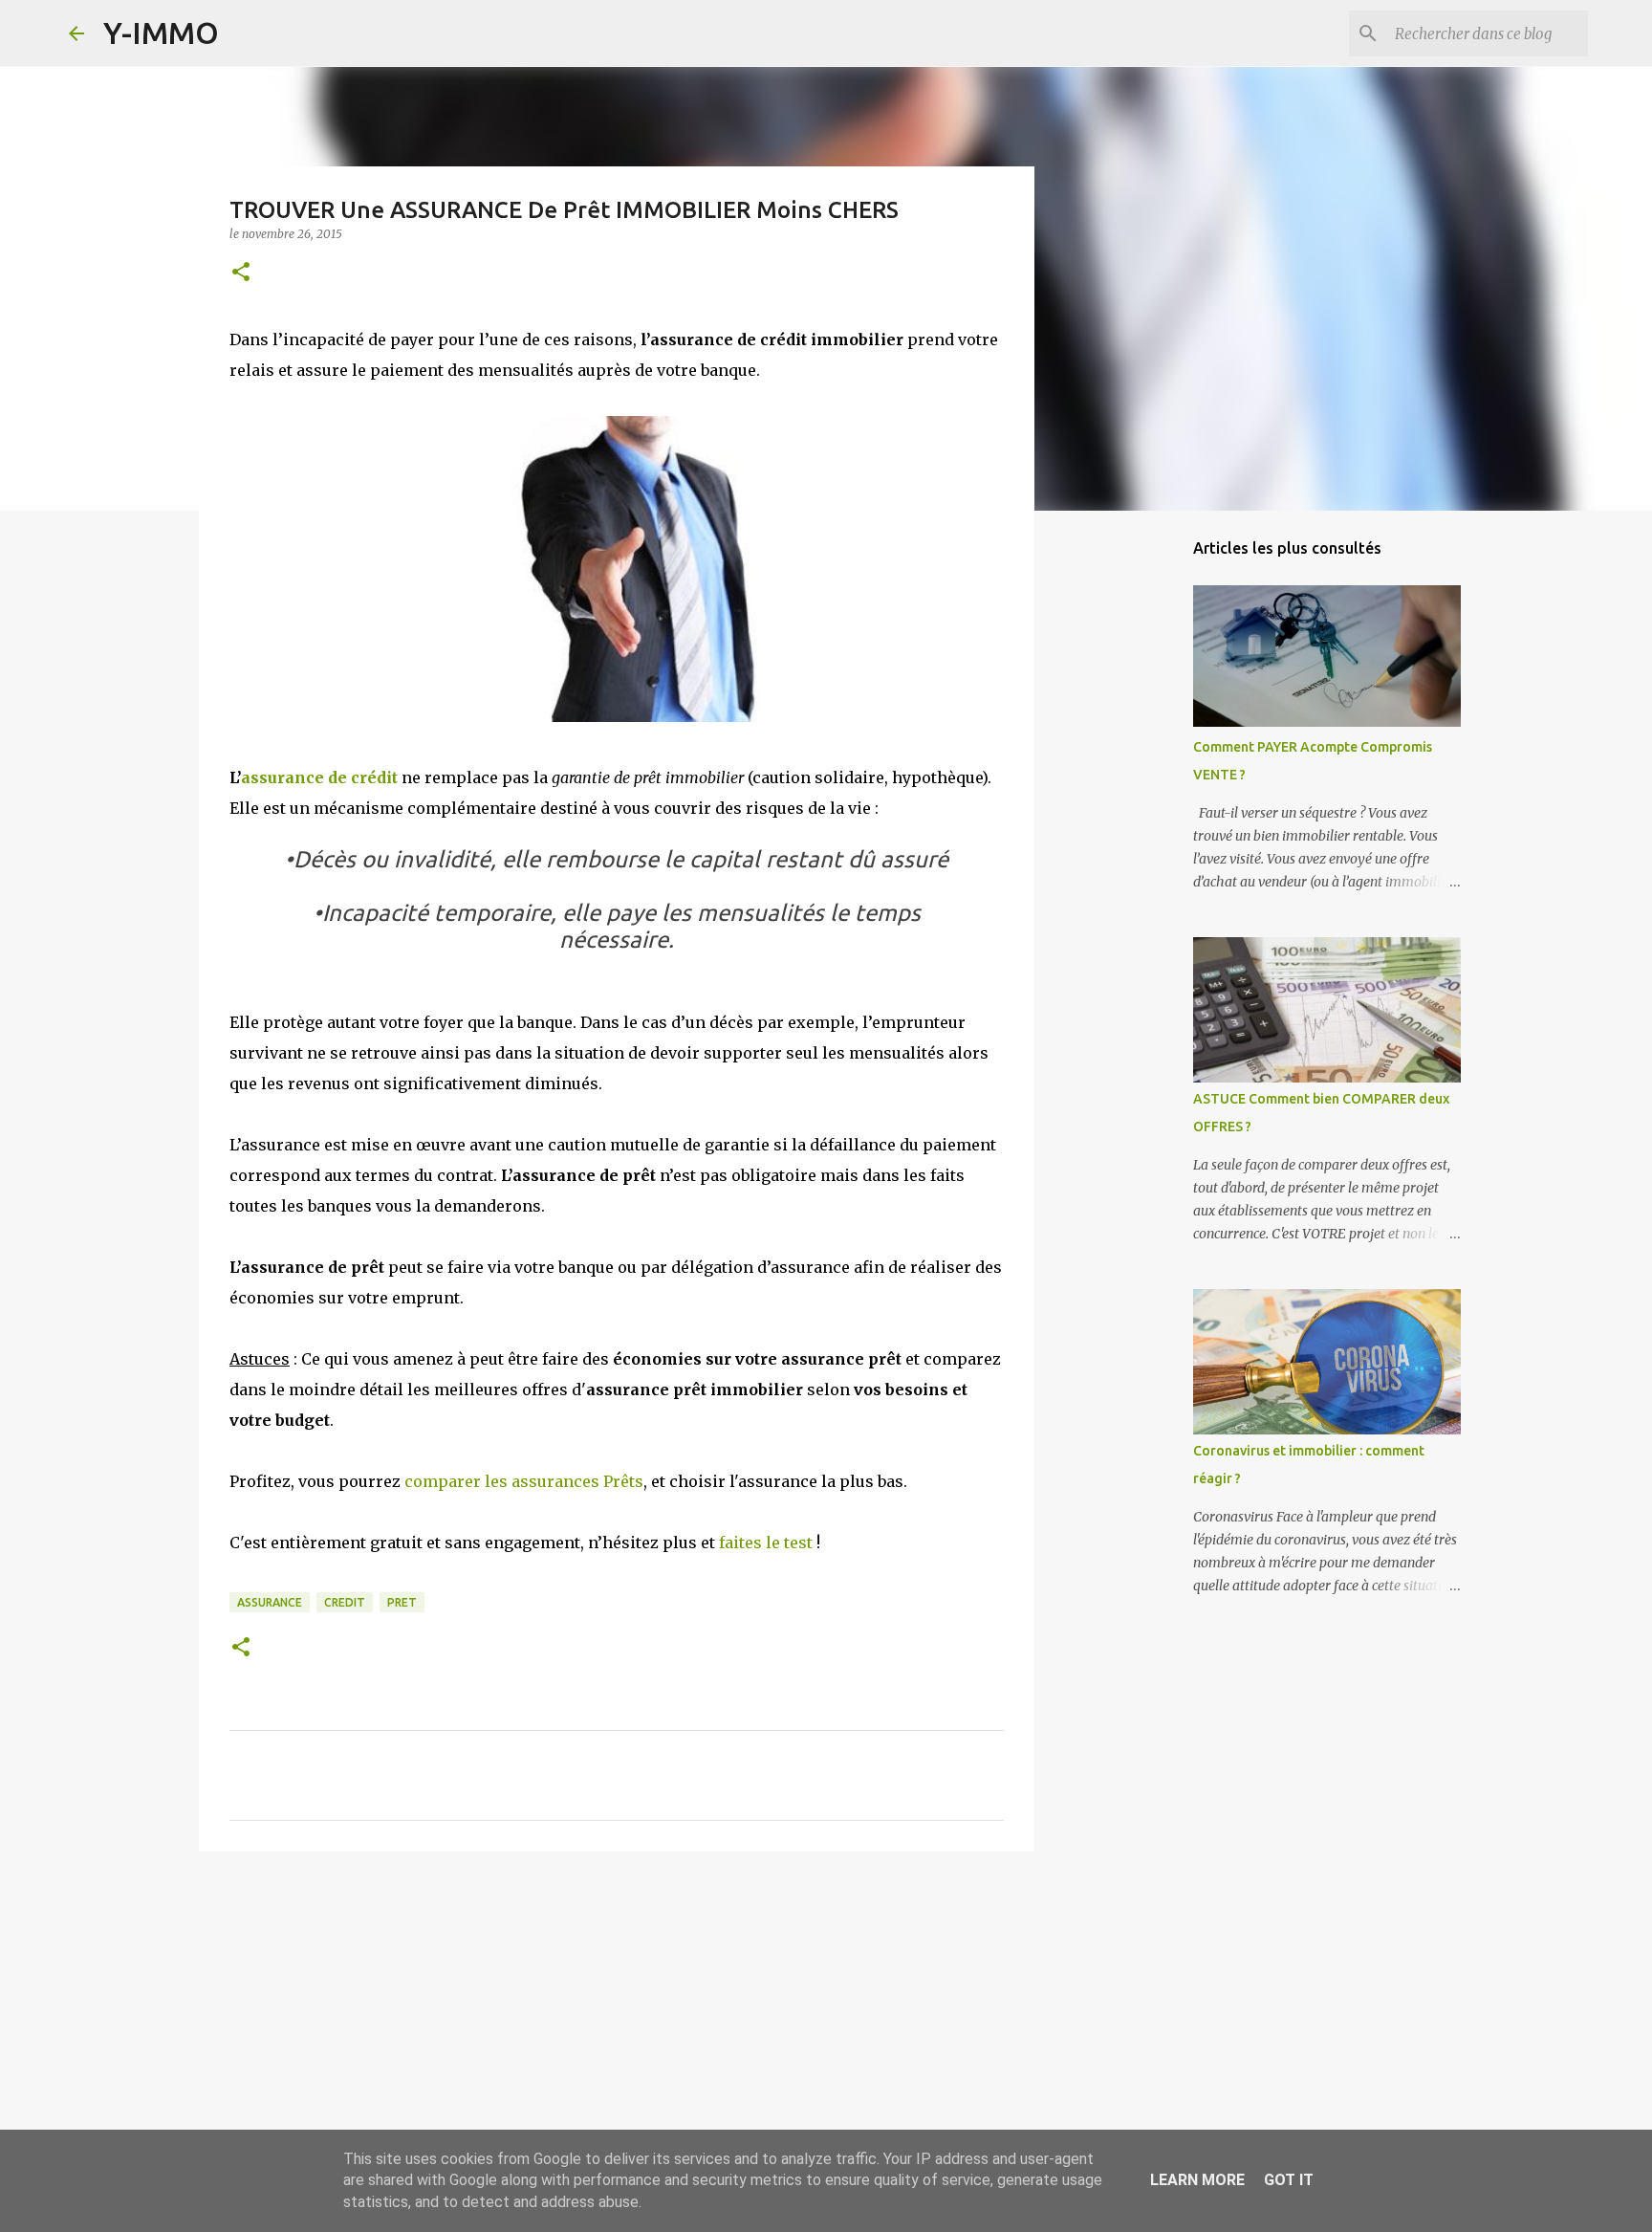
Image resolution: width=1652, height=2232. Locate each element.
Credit (345, 1602)
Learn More (1197, 2180)
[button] (241, 273)
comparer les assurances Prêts (524, 1481)
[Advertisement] (617, 2014)
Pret (402, 1602)
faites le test (766, 1543)
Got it (1289, 2180)
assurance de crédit (319, 777)
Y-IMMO (161, 33)
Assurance (270, 1602)
